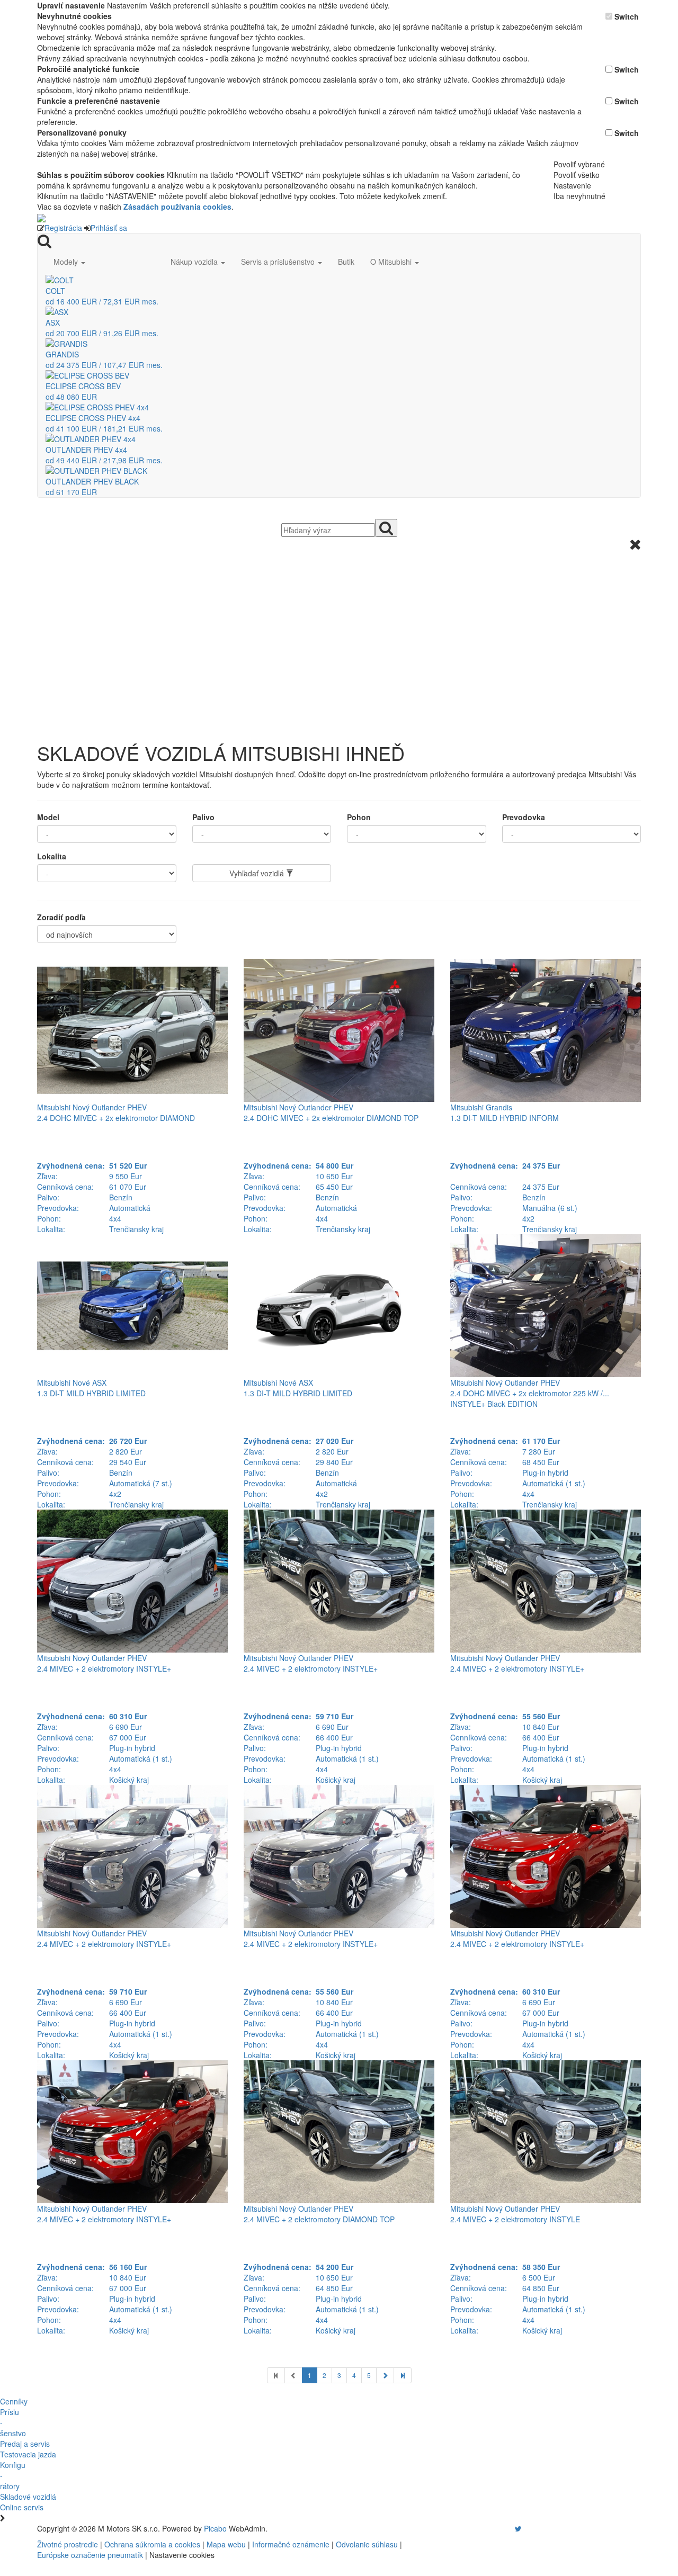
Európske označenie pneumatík (90, 2555)
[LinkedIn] (525, 2528)
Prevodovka (524, 817)
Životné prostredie (68, 2544)
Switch (627, 16)
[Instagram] (512, 2528)
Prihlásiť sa (109, 228)
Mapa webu (226, 2544)
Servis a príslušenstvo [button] (279, 262)
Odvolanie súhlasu (367, 2544)
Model (48, 817)
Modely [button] (67, 262)
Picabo (215, 2528)
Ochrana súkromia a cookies (152, 2544)
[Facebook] (503, 2528)
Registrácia (63, 228)
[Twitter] (518, 2528)
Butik (346, 262)
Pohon (359, 817)
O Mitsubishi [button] (392, 262)
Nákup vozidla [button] (195, 262)
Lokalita (52, 856)
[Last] (403, 2375)
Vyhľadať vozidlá (258, 873)
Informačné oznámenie (291, 2544)
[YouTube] (507, 2528)
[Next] (385, 2375)
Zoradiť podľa (61, 917)
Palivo (203, 817)
